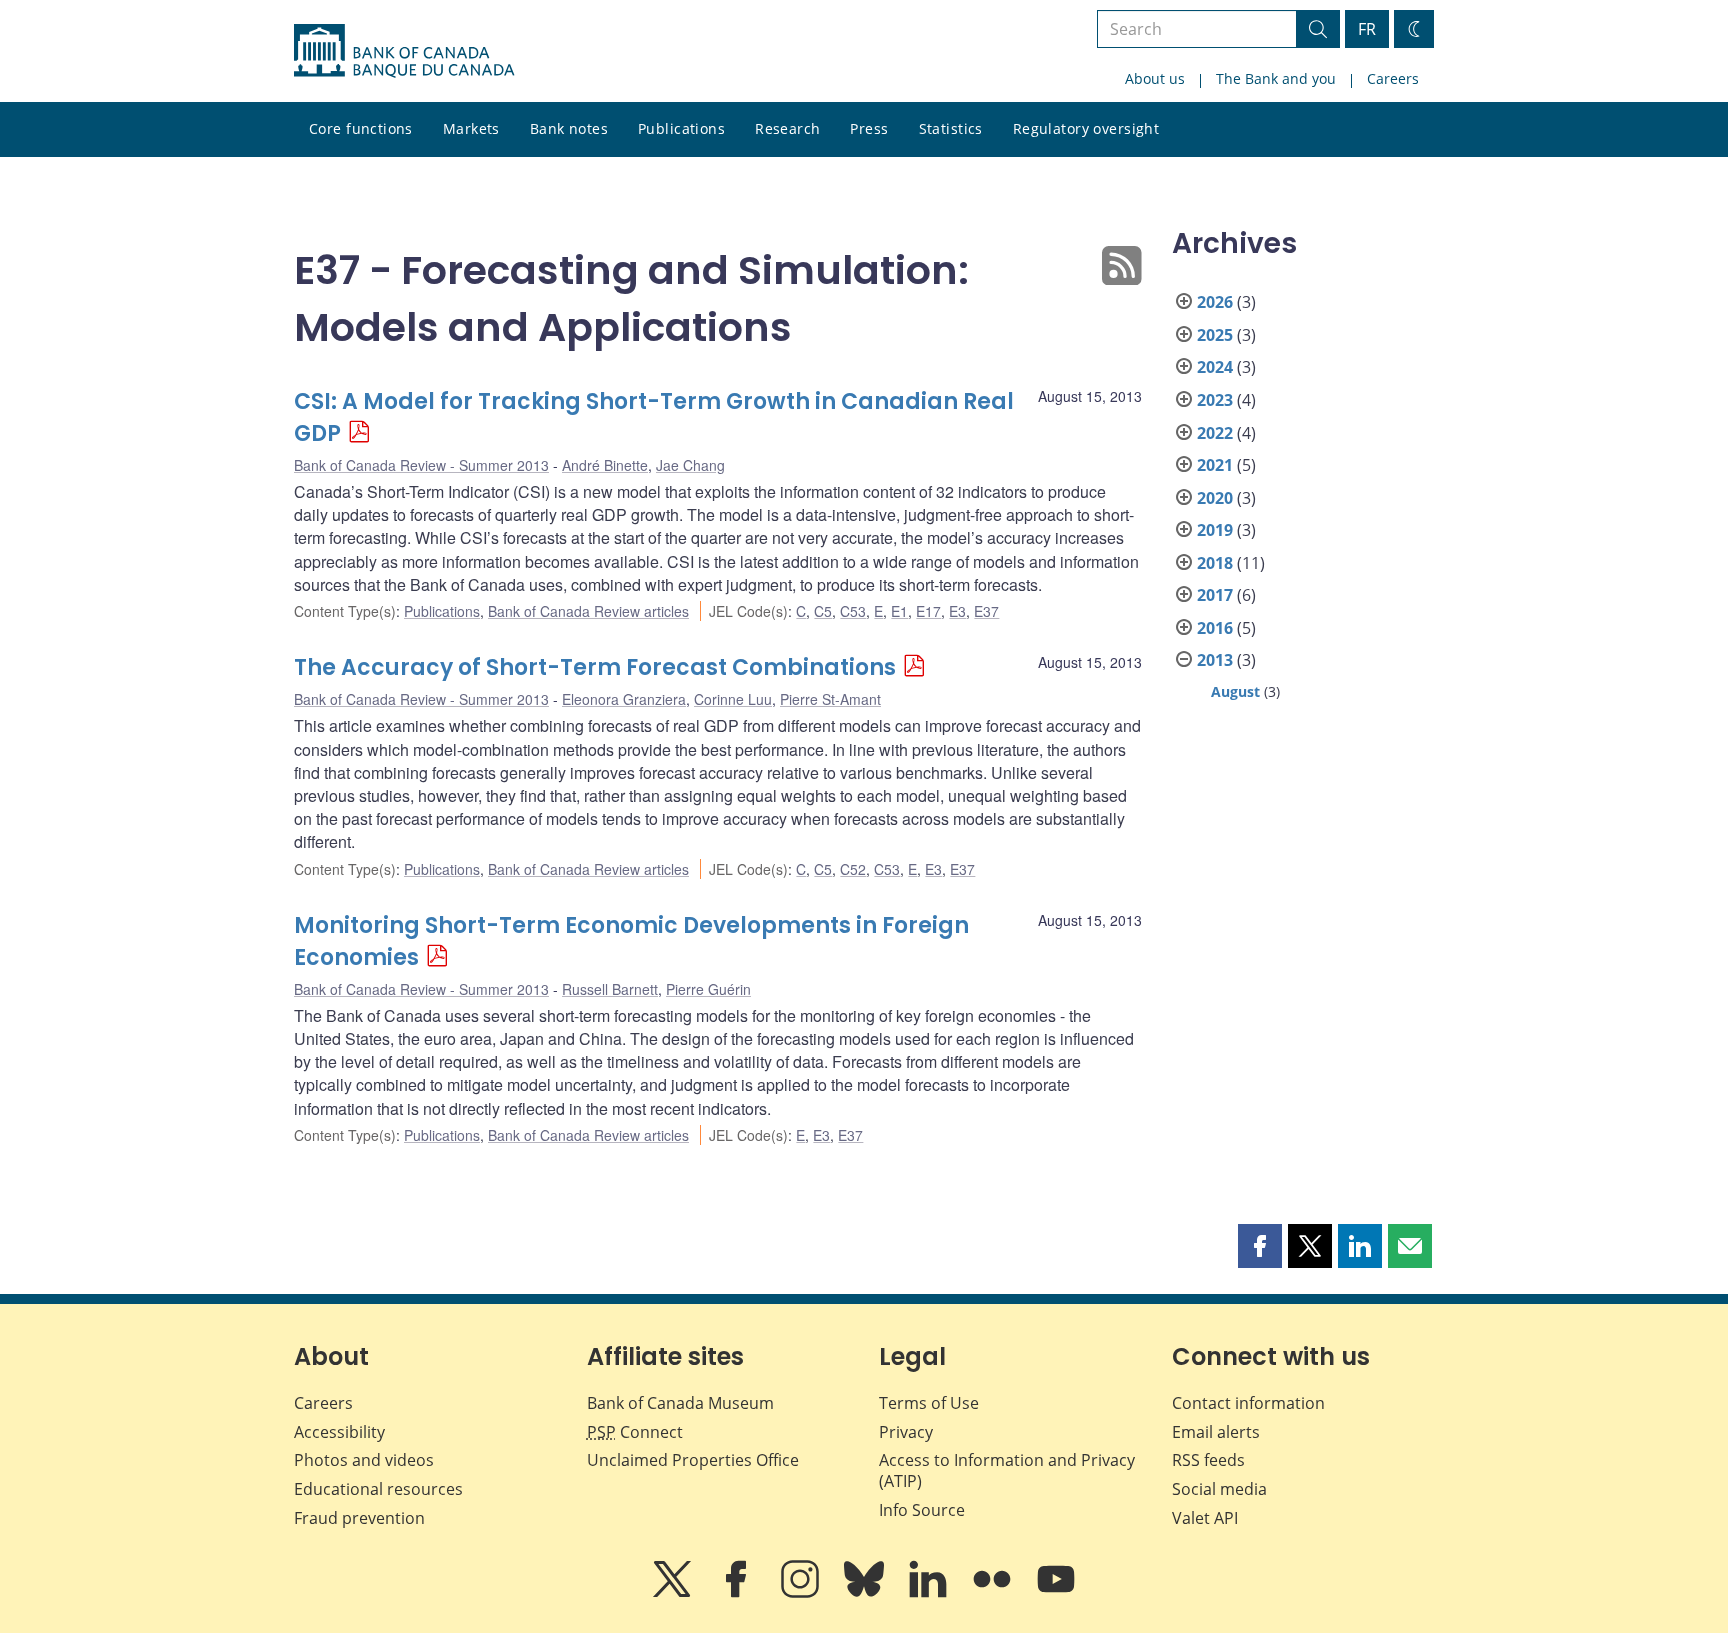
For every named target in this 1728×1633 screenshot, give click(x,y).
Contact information (1248, 1403)
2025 (1215, 335)
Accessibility (339, 1432)
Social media (1219, 1489)
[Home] (404, 51)
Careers (1393, 78)
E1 (899, 611)
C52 (853, 869)
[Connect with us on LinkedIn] (930, 1593)
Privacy (906, 1432)
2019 (1215, 530)
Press (869, 128)
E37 (986, 611)
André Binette (605, 465)
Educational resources (378, 1489)
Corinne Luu (733, 699)
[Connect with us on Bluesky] (866, 1593)
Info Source (922, 1510)
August (1235, 691)
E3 (957, 611)
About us (1155, 78)
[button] (1260, 1246)
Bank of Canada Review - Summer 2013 (421, 465)
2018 (1215, 563)
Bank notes (569, 128)
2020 (1215, 498)
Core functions (361, 128)
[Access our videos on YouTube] (1056, 1593)
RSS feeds (1208, 1460)
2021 (1215, 465)
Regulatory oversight (1086, 128)
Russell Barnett (610, 989)
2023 (1215, 400)
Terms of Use (929, 1403)
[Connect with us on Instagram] (802, 1593)
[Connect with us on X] (674, 1593)
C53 (853, 611)
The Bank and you (1276, 78)
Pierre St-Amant (830, 699)
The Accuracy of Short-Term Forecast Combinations (595, 667)
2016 (1215, 628)
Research (787, 128)
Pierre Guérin (708, 989)
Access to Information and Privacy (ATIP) (1007, 1470)
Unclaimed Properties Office (693, 1460)
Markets (471, 128)
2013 (1215, 660)
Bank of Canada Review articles (588, 611)
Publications (681, 128)
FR (1367, 29)
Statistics (951, 128)
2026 (1215, 302)
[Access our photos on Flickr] (994, 1593)
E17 (928, 611)
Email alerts (1216, 1432)
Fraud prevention (359, 1518)
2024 (1215, 367)
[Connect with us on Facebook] (738, 1593)
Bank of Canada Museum (680, 1403)
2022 (1215, 433)
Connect (635, 1432)
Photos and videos (364, 1460)
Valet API (1205, 1518)
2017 (1215, 595)
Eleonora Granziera (624, 699)
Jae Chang (690, 465)
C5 (823, 611)
